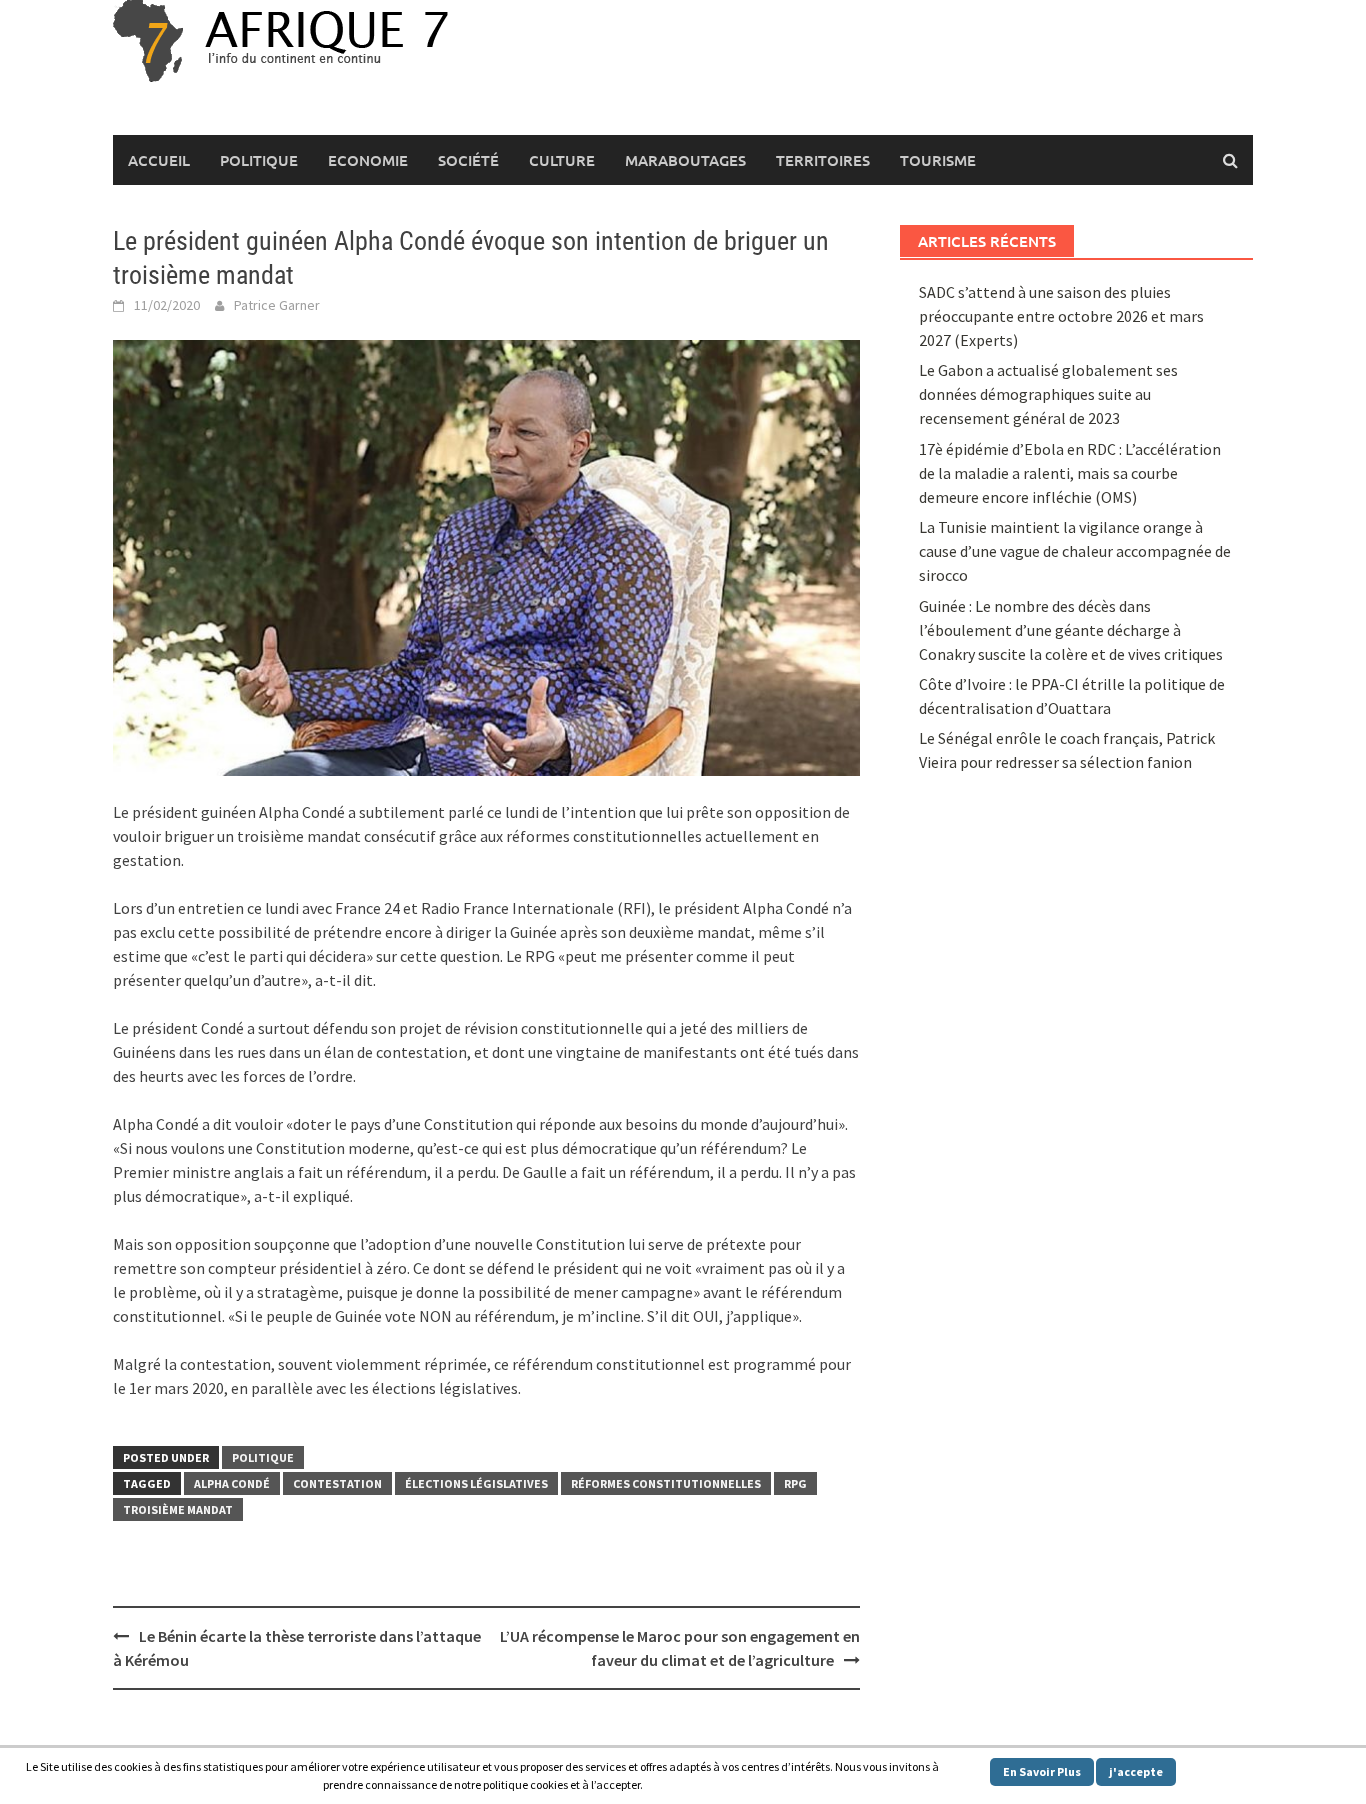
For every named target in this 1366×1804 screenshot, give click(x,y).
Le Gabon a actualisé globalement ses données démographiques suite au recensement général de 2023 (1048, 394)
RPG (795, 1483)
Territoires (823, 160)
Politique (259, 160)
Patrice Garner (277, 305)
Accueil (159, 160)
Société (468, 160)
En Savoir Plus (1042, 1771)
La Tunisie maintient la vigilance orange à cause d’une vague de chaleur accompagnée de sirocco (1075, 551)
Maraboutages (685, 160)
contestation (337, 1483)
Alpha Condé (232, 1483)
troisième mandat (178, 1509)
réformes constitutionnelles (666, 1483)
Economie (368, 160)
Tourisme (938, 160)
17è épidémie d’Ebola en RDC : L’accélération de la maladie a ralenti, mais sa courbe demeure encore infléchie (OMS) (1070, 473)
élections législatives (476, 1483)
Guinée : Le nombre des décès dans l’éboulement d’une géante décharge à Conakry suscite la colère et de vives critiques (1071, 630)
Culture (562, 160)
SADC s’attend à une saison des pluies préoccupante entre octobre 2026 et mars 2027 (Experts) (1061, 316)
